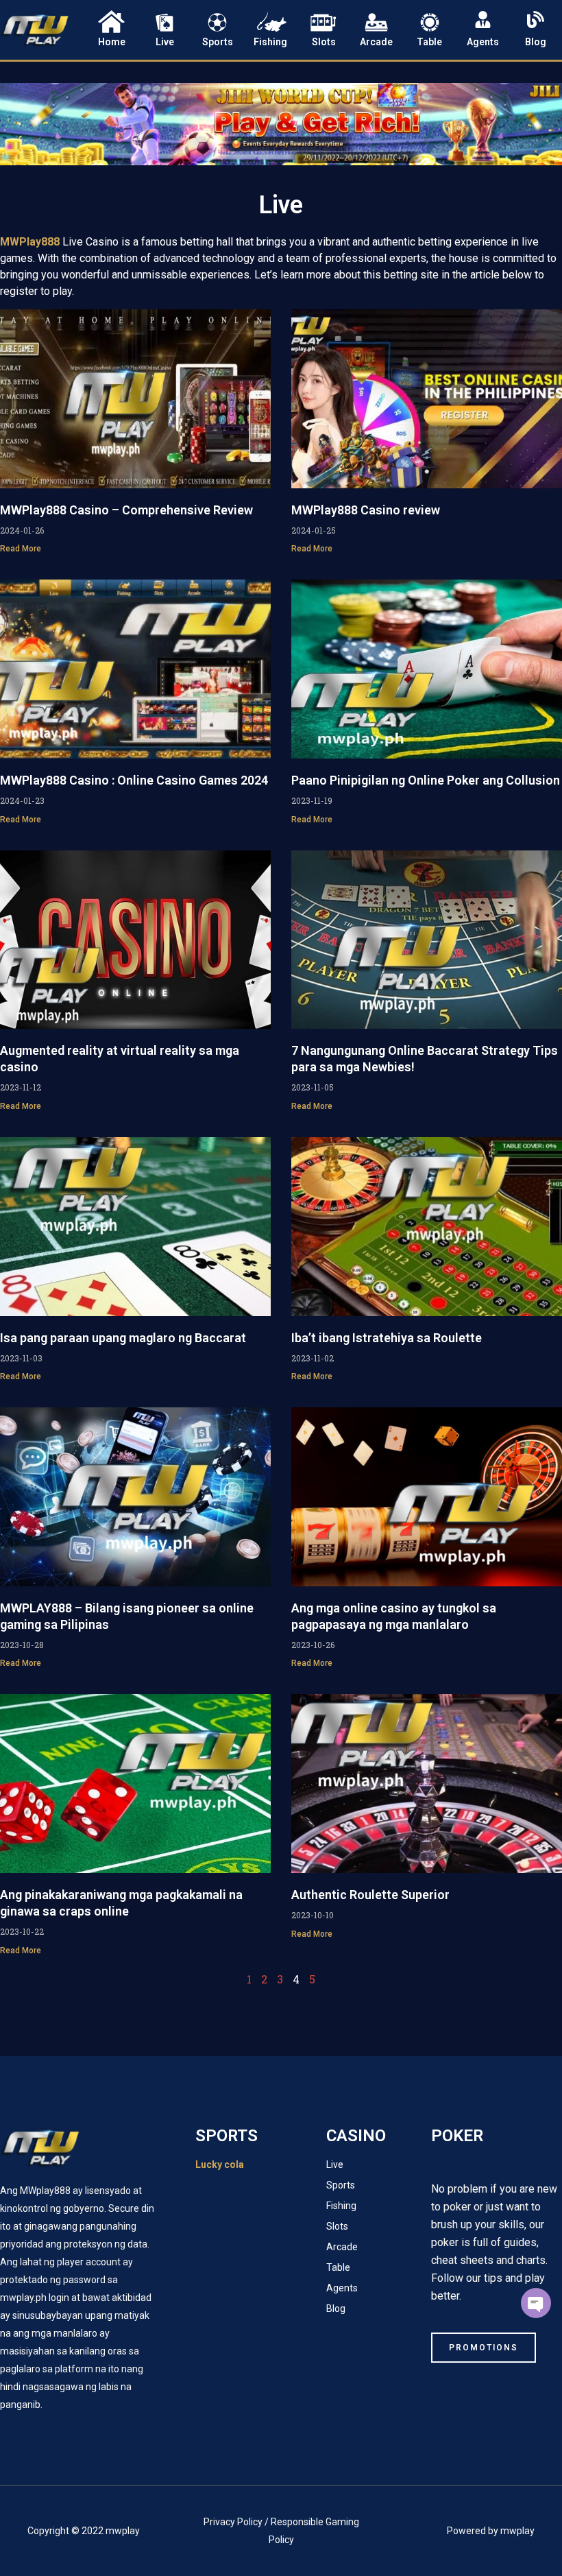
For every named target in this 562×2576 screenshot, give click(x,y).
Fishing (270, 42)
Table (429, 42)
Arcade (376, 42)
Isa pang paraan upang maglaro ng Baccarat (123, 1338)
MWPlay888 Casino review (366, 510)
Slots (324, 42)
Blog (536, 42)
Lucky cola (220, 2164)
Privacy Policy (233, 2522)
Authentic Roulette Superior (370, 1895)
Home (112, 42)
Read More (21, 549)
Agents (483, 42)
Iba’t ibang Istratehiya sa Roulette (387, 1338)
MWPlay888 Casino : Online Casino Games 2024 (134, 780)
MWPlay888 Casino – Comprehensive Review (126, 510)
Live (165, 42)
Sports (218, 42)
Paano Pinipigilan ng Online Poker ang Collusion (426, 780)
